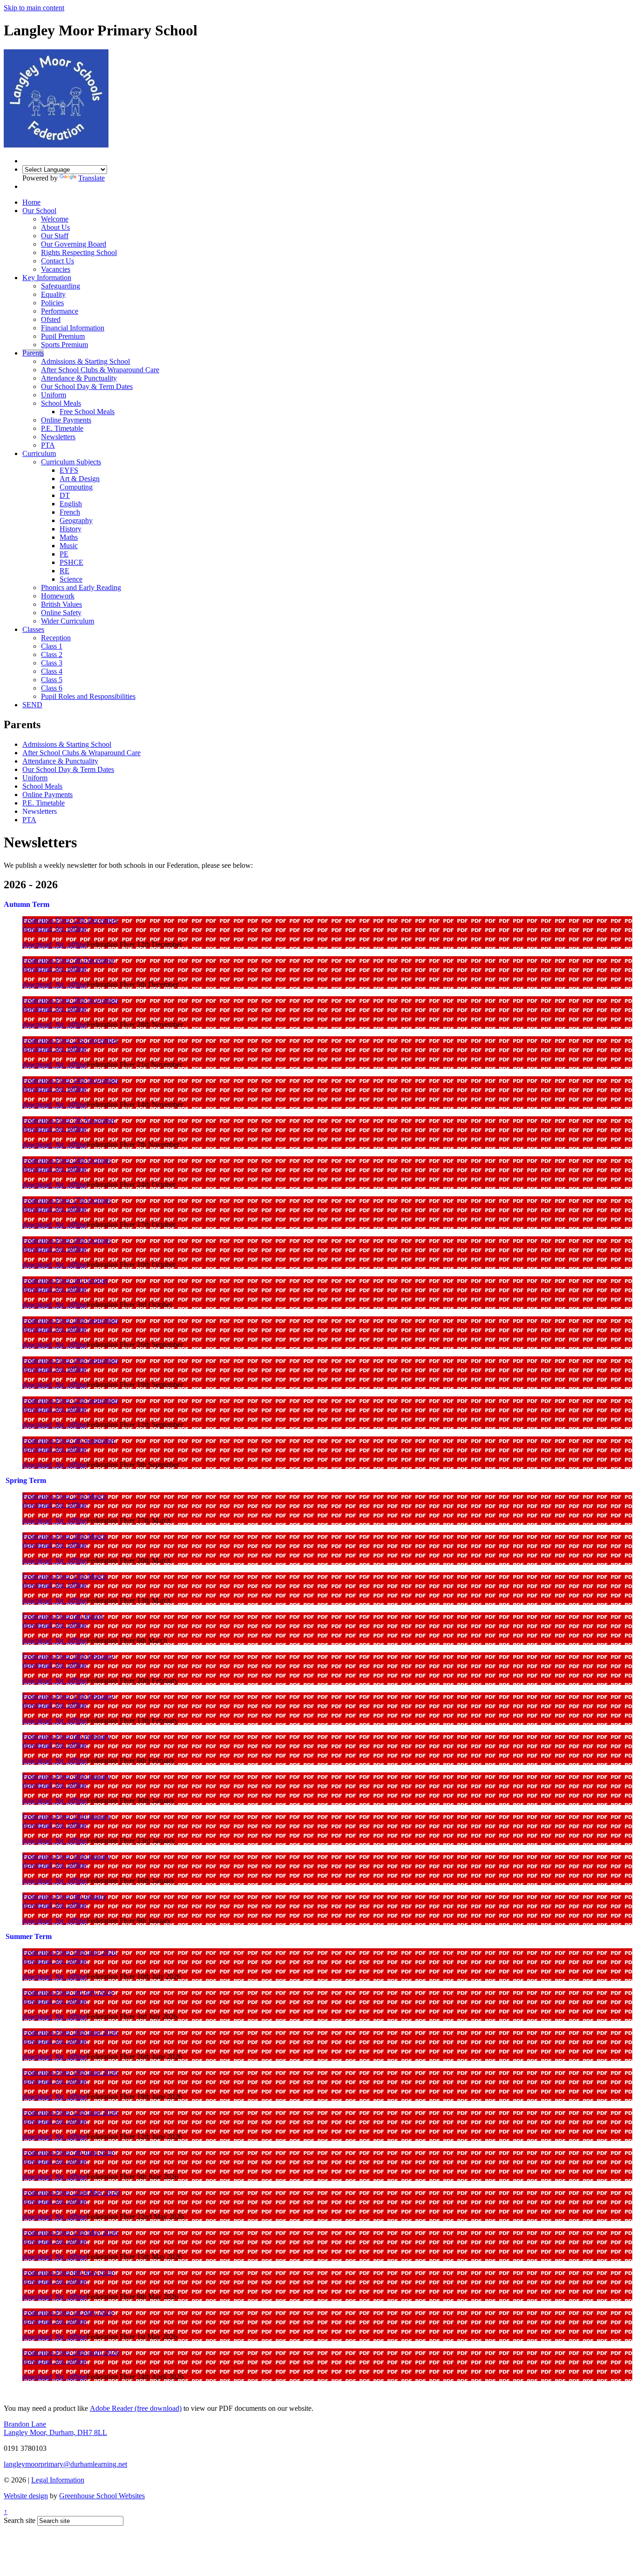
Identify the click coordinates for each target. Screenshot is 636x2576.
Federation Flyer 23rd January (67, 1816)
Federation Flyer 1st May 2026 (68, 2312)
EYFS (69, 470)
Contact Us (58, 261)
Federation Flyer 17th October (67, 1200)
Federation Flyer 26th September (71, 1320)
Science (71, 579)
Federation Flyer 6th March (63, 1616)
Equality (53, 294)
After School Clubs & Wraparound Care (100, 370)
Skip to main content (34, 8)
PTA (48, 445)
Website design (26, 2496)
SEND (32, 705)
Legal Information (58, 2480)
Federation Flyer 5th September (69, 1440)
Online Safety (61, 613)
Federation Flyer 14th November (71, 1080)
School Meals (61, 403)
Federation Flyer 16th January (66, 1856)
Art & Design (80, 479)
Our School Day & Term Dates (87, 386)
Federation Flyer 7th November (69, 1120)
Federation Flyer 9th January (64, 1896)
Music (69, 546)
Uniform (54, 395)
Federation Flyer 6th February (66, 1736)
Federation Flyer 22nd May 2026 (71, 2192)
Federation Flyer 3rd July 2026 (68, 1992)
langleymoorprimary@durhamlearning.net (65, 2464)
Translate (91, 178)
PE (64, 554)
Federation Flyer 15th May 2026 (70, 2232)
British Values (61, 604)
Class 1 (52, 646)
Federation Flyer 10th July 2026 (69, 1952)
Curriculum (39, 453)
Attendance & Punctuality (79, 378)
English (71, 504)
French (70, 512)
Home (31, 202)
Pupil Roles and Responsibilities (88, 696)
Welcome (55, 219)
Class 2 (52, 654)
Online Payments (66, 420)
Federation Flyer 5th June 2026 (68, 2152)
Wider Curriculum (68, 621)
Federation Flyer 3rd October (65, 1280)
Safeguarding (61, 286)
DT (65, 495)
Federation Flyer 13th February (68, 1696)
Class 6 (52, 688)
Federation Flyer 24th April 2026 (71, 2352)
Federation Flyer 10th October (67, 1240)
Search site (20, 2520)
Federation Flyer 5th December (68, 960)
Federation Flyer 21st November (70, 1040)
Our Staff (55, 236)
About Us (55, 227)
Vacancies (56, 269)
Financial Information (73, 328)
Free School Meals (87, 412)
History (71, 529)
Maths (69, 537)
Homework (58, 596)
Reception (56, 638)
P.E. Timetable (62, 428)
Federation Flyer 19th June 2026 (70, 2072)
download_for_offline (54, 929)
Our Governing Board (74, 244)
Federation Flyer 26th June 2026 (70, 2032)
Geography (76, 520)
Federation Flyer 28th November (71, 1000)
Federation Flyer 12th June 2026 (70, 2112)
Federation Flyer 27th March (64, 1496)
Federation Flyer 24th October (67, 1160)
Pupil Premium (63, 336)
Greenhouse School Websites (102, 2496)
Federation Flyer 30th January (66, 1776)
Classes (33, 629)
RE (64, 571)
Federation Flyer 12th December (70, 920)
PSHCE (71, 562)
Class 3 (52, 663)
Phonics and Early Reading (81, 587)
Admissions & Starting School (85, 361)
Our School (39, 211)
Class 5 (52, 680)
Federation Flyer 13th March (64, 1576)
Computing (76, 487)
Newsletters (58, 437)
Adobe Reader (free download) (136, 2408)
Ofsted (51, 319)
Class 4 (52, 671)
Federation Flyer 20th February (68, 1656)
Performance (60, 311)
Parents (33, 353)
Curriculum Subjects (71, 462)
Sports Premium (64, 345)
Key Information (47, 278)
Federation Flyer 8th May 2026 (68, 2272)
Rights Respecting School (79, 252)
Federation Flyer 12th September (71, 1400)
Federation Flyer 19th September (71, 1360)
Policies (52, 303)
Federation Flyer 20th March (64, 1536)
